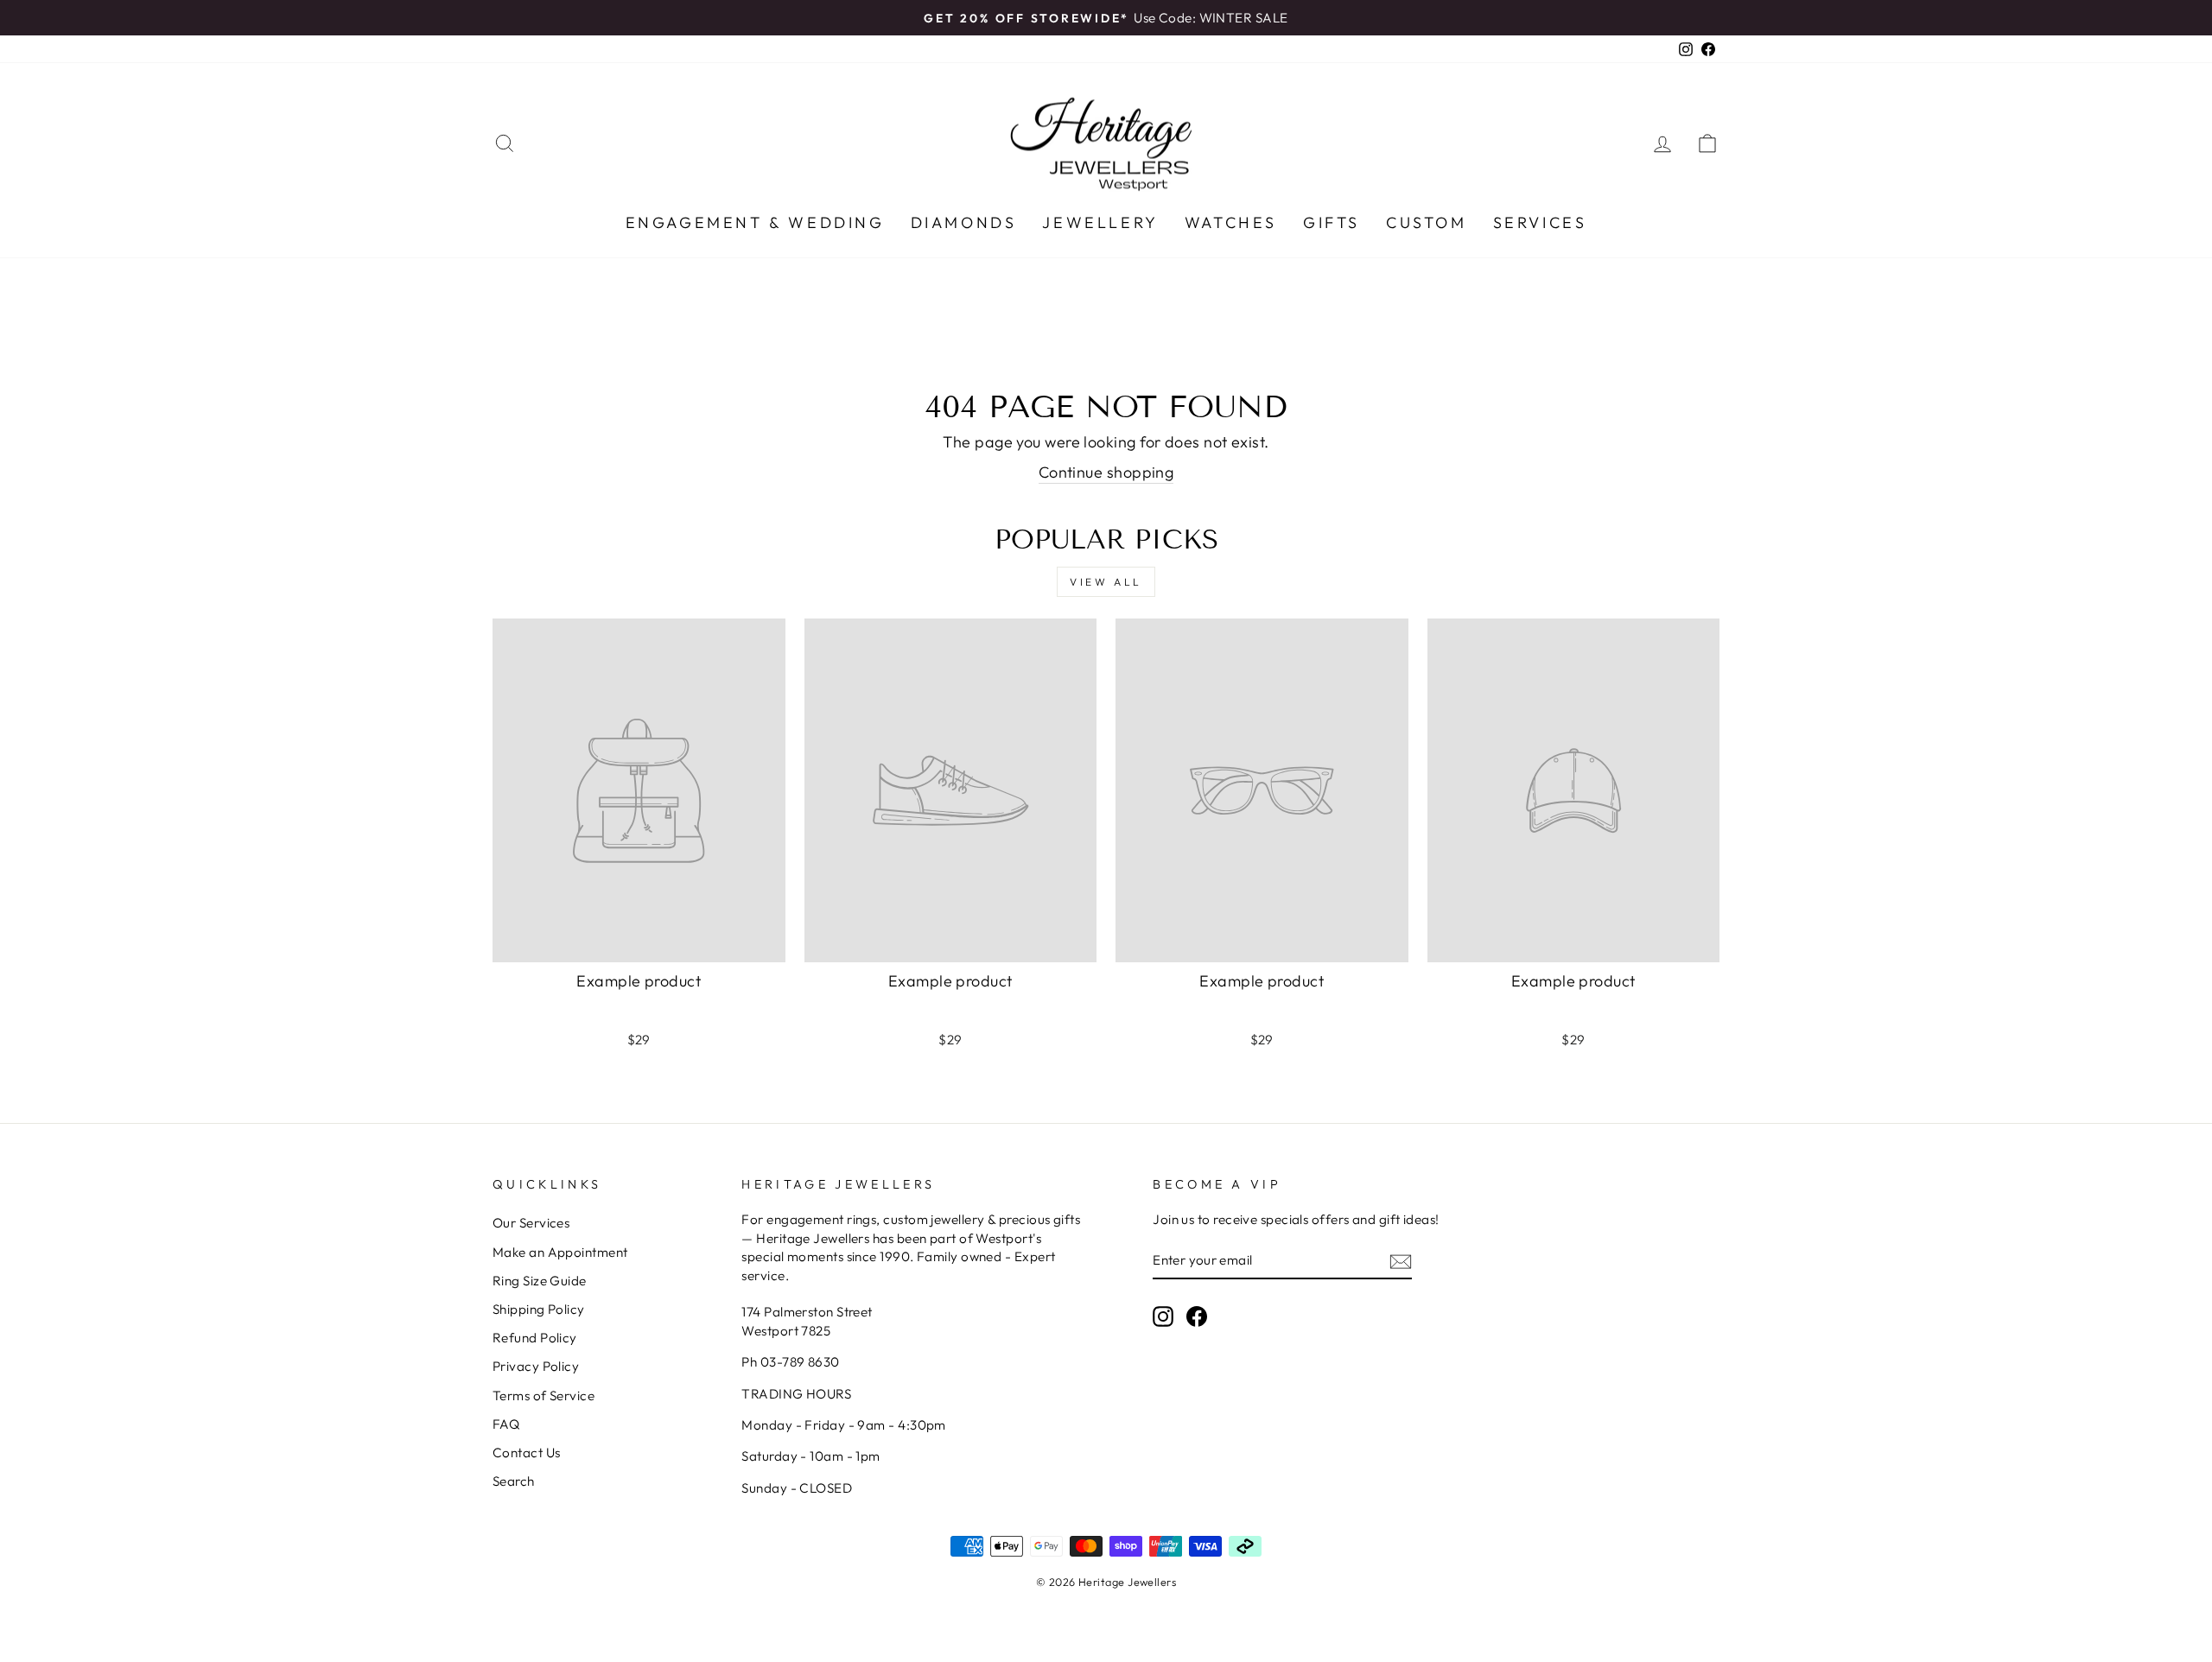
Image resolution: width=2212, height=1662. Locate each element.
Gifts (1332, 222)
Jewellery (1100, 222)
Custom (1427, 222)
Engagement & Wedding (755, 222)
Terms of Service (543, 1396)
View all (1106, 582)
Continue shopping (1106, 472)
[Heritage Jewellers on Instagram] (1163, 1316)
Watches (1231, 222)
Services (1540, 222)
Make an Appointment (560, 1252)
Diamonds (964, 222)
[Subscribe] (1401, 1261)
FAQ (506, 1424)
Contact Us (527, 1453)
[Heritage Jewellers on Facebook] (1197, 1316)
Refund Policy (535, 1338)
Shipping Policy (539, 1309)
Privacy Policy (536, 1366)
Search (514, 1481)
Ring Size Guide (540, 1281)
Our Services (531, 1223)
